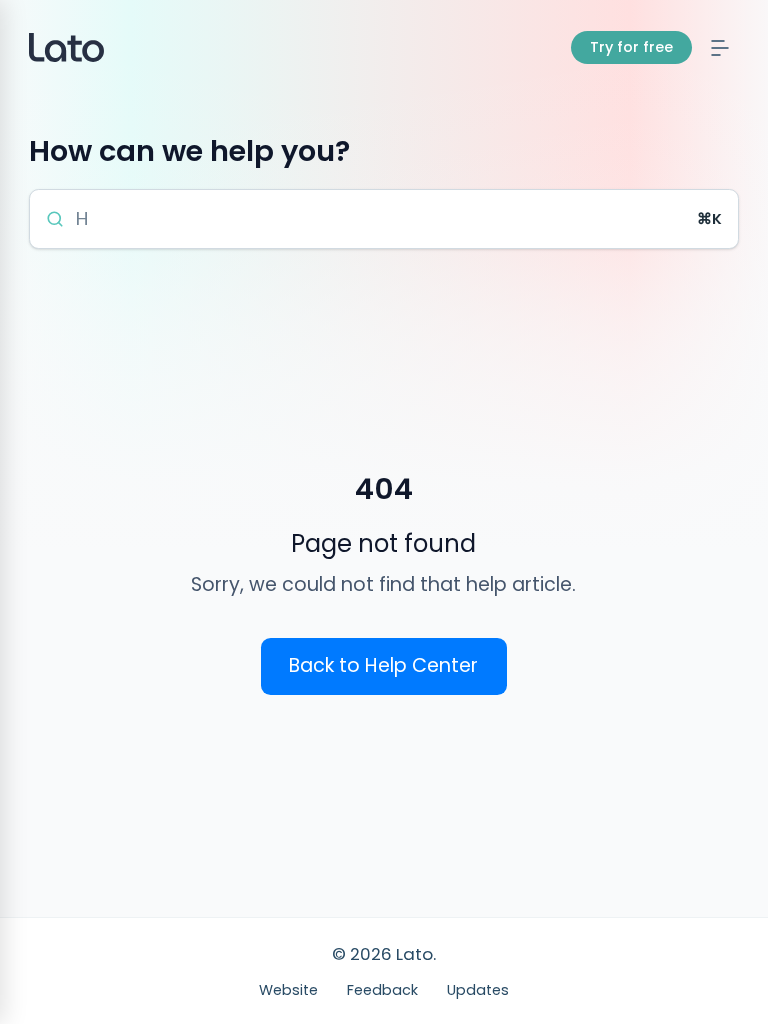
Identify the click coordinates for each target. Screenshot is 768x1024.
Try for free (631, 47)
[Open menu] (720, 47)
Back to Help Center (383, 665)
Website (288, 990)
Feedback (382, 990)
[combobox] (381, 219)
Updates (478, 990)
